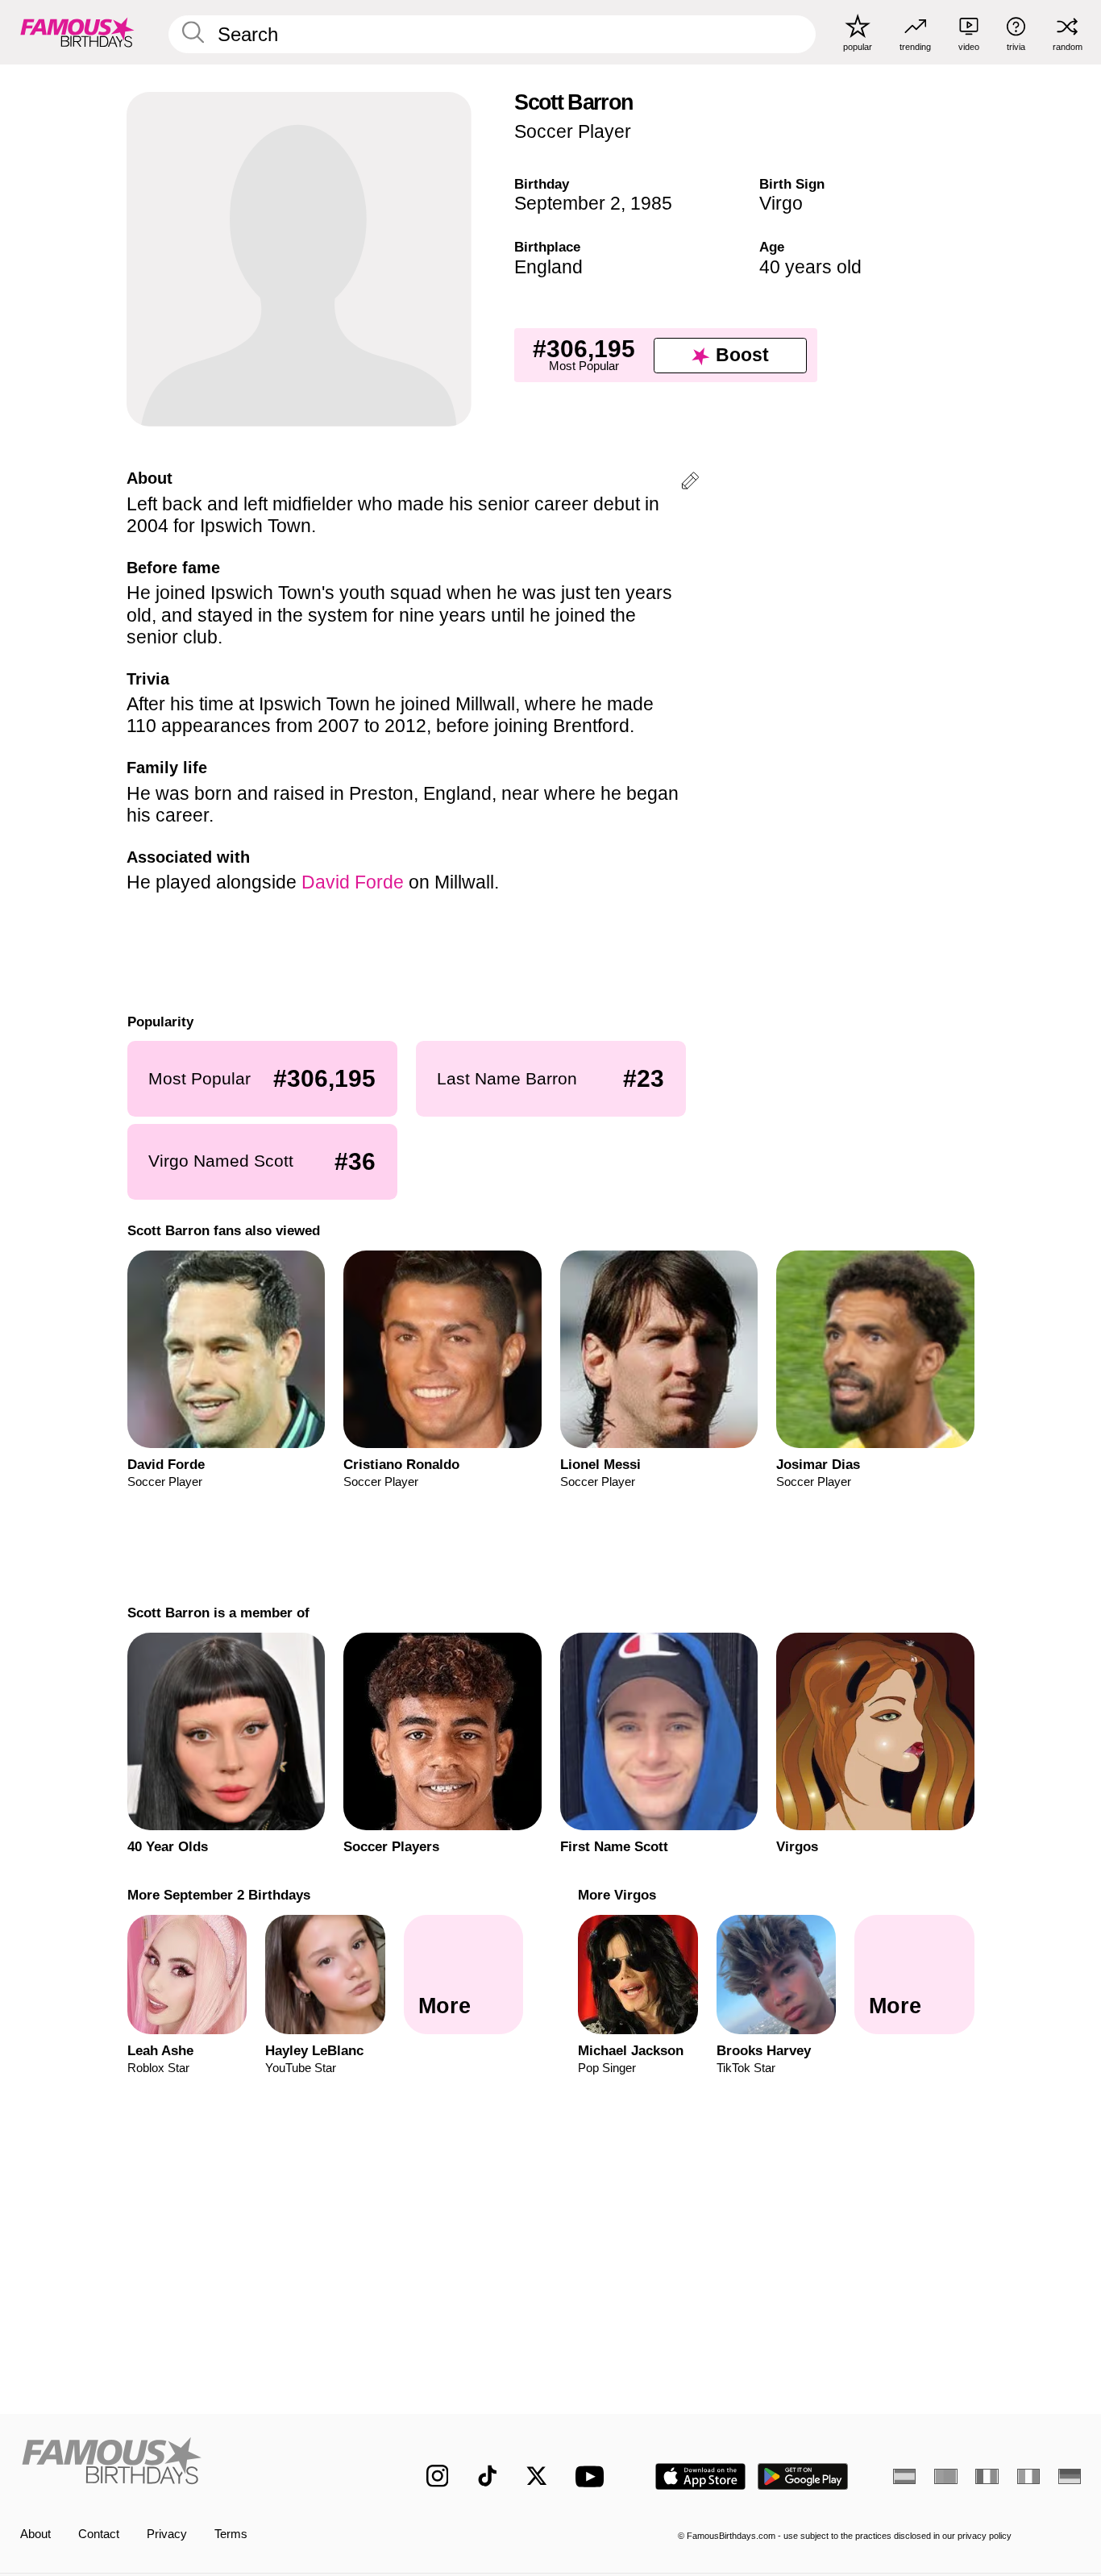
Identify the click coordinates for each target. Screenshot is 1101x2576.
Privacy (167, 2534)
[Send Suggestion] (690, 483)
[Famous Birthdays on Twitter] (537, 2476)
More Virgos (617, 1895)
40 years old (810, 267)
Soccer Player (573, 131)
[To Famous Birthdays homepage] (77, 32)
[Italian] (1028, 2476)
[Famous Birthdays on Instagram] (438, 2476)
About (35, 2534)
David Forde (353, 882)
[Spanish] (904, 2476)
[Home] (192, 2464)
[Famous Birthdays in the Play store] (803, 2476)
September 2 (567, 203)
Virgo (781, 203)
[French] (987, 2476)
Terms (231, 2534)
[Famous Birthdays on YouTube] (593, 2476)
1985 (651, 203)
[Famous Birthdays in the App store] (700, 2476)
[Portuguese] (945, 2476)
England (548, 267)
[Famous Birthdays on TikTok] (488, 2476)
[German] (1070, 2476)
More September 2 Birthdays (218, 1895)
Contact (99, 2534)
